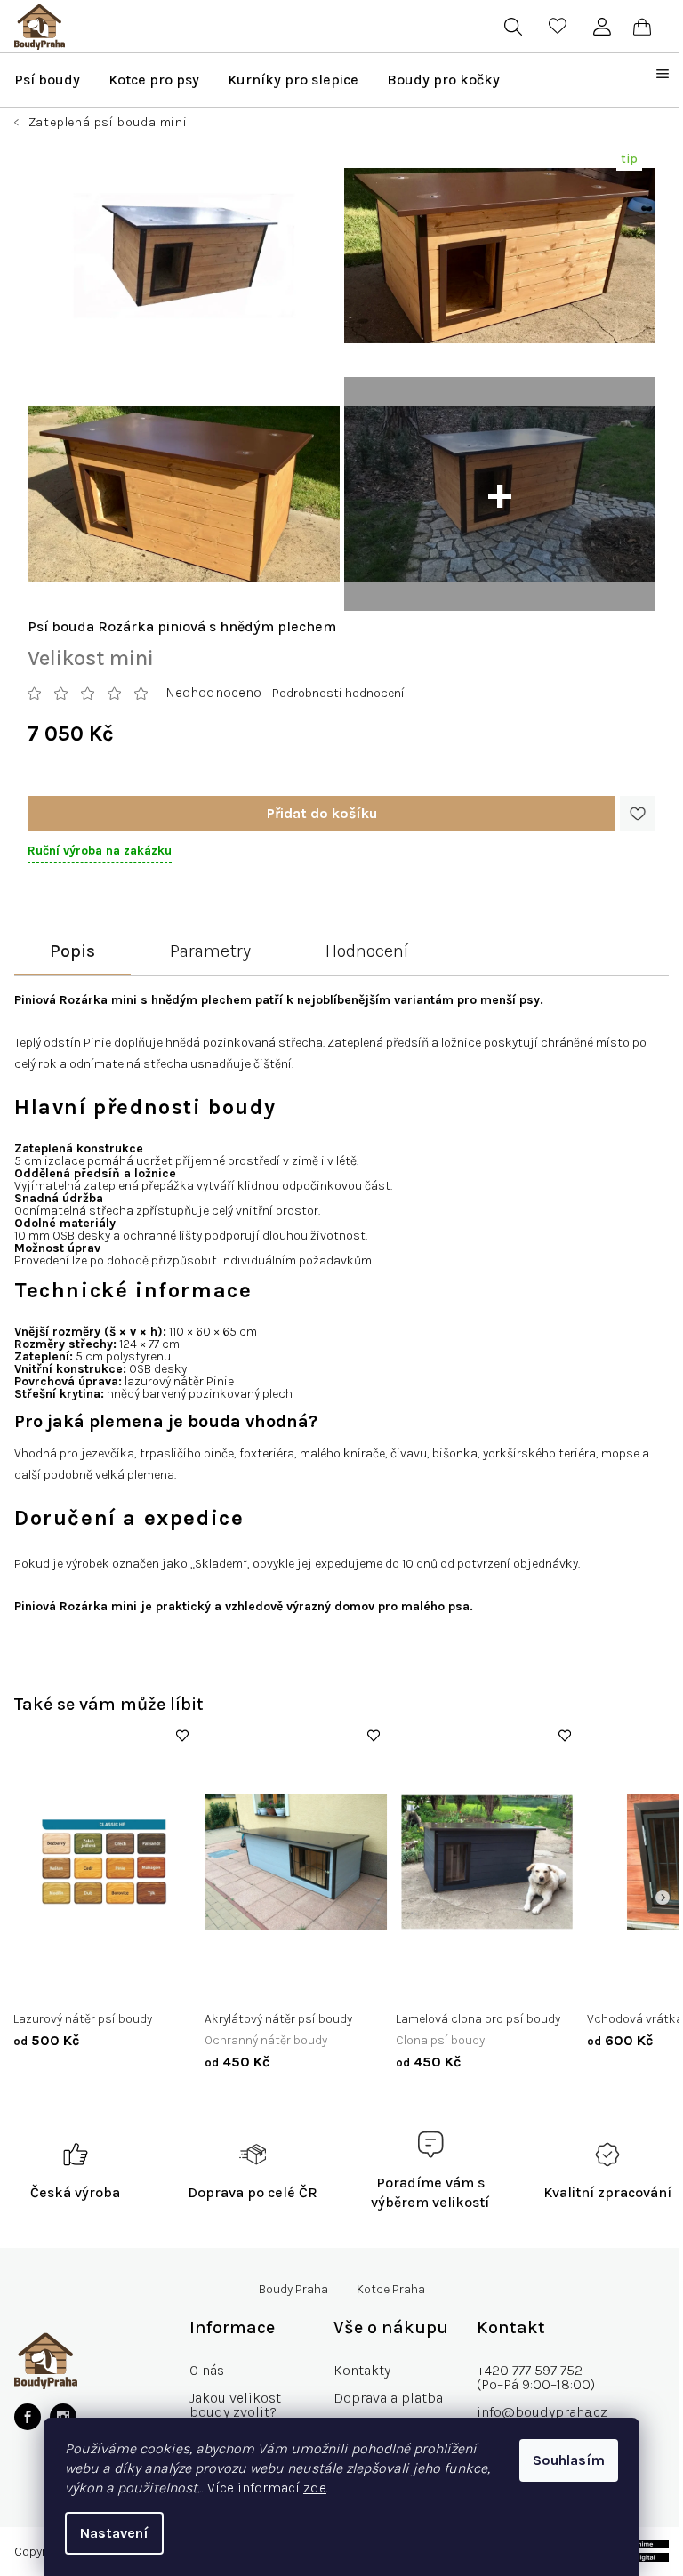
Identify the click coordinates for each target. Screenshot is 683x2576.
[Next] (663, 1898)
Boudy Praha (293, 2290)
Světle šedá (290, 1982)
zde (315, 2488)
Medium (469, 1982)
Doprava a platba (388, 2398)
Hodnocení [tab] (367, 951)
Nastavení (114, 2533)
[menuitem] (47, 80)
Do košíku (321, 814)
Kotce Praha (391, 2290)
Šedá (232, 1982)
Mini (421, 1982)
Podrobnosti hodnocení (338, 693)
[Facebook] (28, 2417)
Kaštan (86, 1982)
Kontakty (362, 2370)
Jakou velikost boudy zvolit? (235, 2405)
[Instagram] (63, 2417)
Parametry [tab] (210, 951)
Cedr (40, 1982)
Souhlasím (569, 2460)
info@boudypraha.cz (542, 2412)
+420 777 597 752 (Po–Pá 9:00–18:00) (536, 2377)
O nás (207, 2370)
